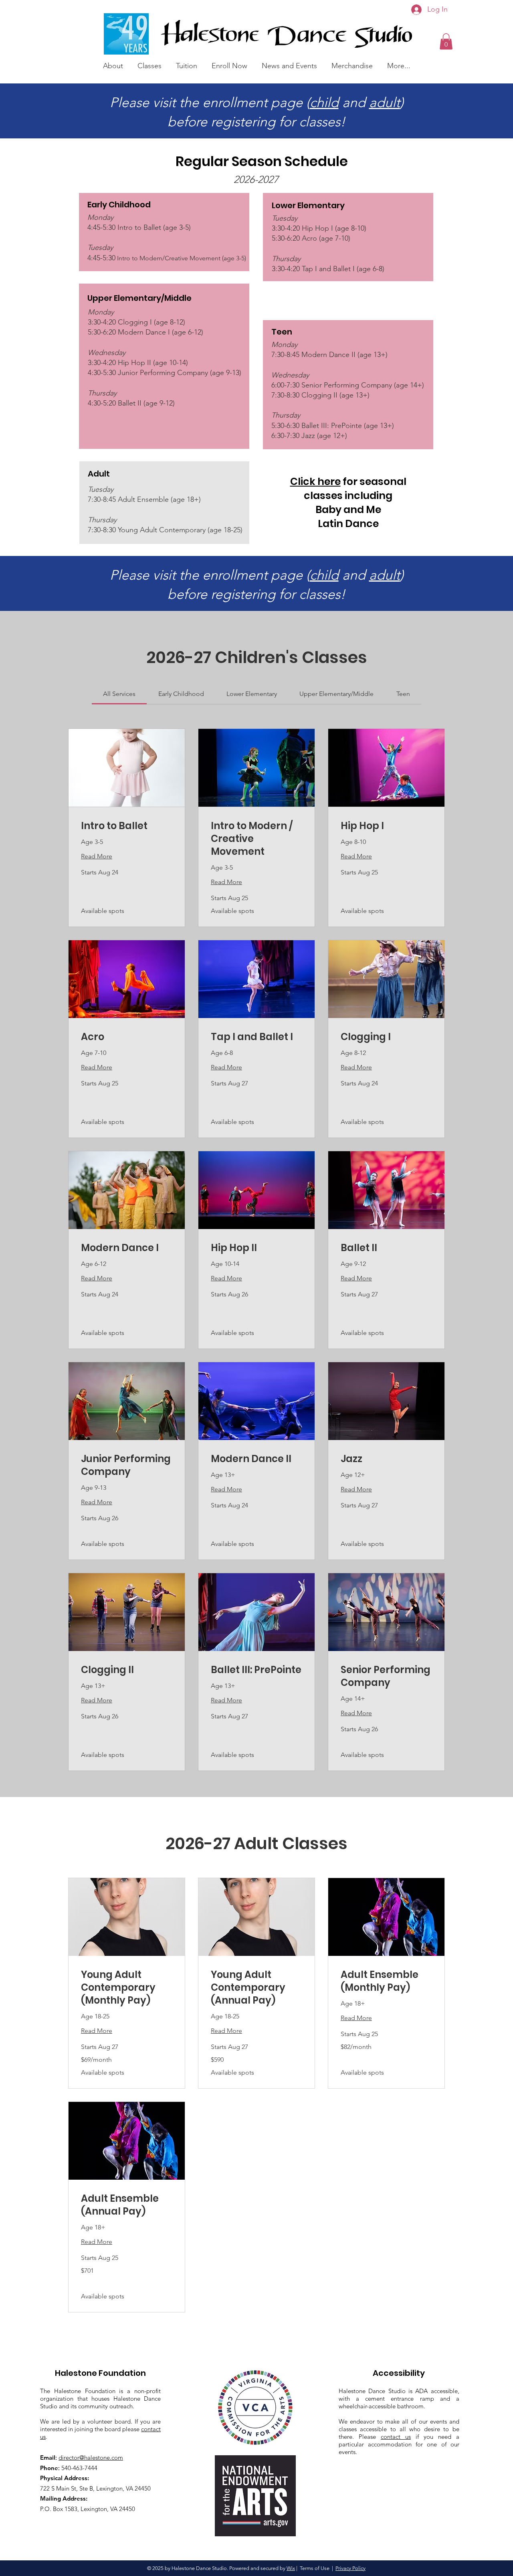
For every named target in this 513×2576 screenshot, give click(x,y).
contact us (396, 2437)
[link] (119, 694)
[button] (113, 62)
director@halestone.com (91, 2457)
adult (385, 102)
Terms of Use (315, 2568)
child (324, 102)
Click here (315, 482)
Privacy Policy (350, 2568)
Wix (291, 2568)
